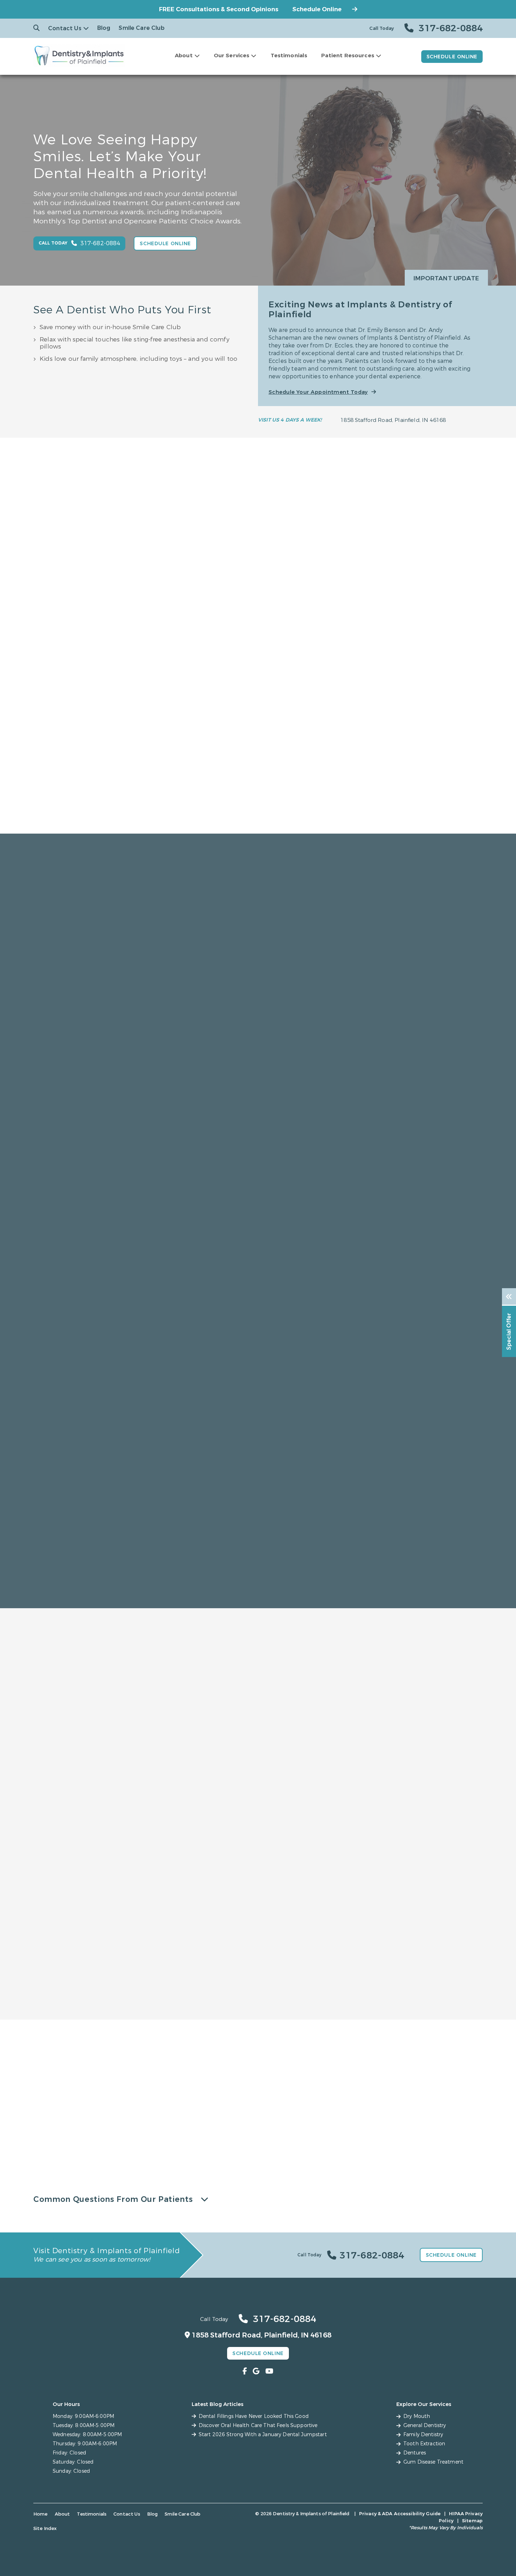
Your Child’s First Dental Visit (195, 1986)
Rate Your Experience (255, 1612)
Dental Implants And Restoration (313, 2007)
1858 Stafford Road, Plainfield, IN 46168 (393, 420)
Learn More (99, 1883)
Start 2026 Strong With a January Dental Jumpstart (263, 2435)
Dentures (280, 2018)
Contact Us (65, 28)
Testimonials (289, 56)
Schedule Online (317, 9)
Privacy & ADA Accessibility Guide (400, 2514)
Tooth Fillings (286, 1986)
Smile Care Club (141, 28)
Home (41, 2514)
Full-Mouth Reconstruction (415, 1976)
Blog (104, 28)
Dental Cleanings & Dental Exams (92, 1986)
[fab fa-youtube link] (269, 2371)
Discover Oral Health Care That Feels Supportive (258, 2425)
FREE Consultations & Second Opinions (219, 9)
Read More (168, 823)
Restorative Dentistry (415, 1811)
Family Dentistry (101, 1811)
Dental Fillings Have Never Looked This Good (254, 2416)
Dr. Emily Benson (170, 727)
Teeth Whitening (180, 2018)
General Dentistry (71, 1976)
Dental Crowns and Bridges (305, 1997)
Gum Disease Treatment (80, 2007)
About (184, 56)
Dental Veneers (178, 2007)
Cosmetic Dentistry (258, 1811)
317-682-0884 (29, 2132)
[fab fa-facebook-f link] (245, 2371)
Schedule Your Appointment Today (318, 392)
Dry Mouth (62, 1997)
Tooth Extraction (402, 1986)
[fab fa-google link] (256, 2371)
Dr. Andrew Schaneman (346, 727)
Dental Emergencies (75, 2018)
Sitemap (472, 2521)
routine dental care (48, 2111)
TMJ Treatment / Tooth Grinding (422, 1997)
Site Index (45, 2528)
